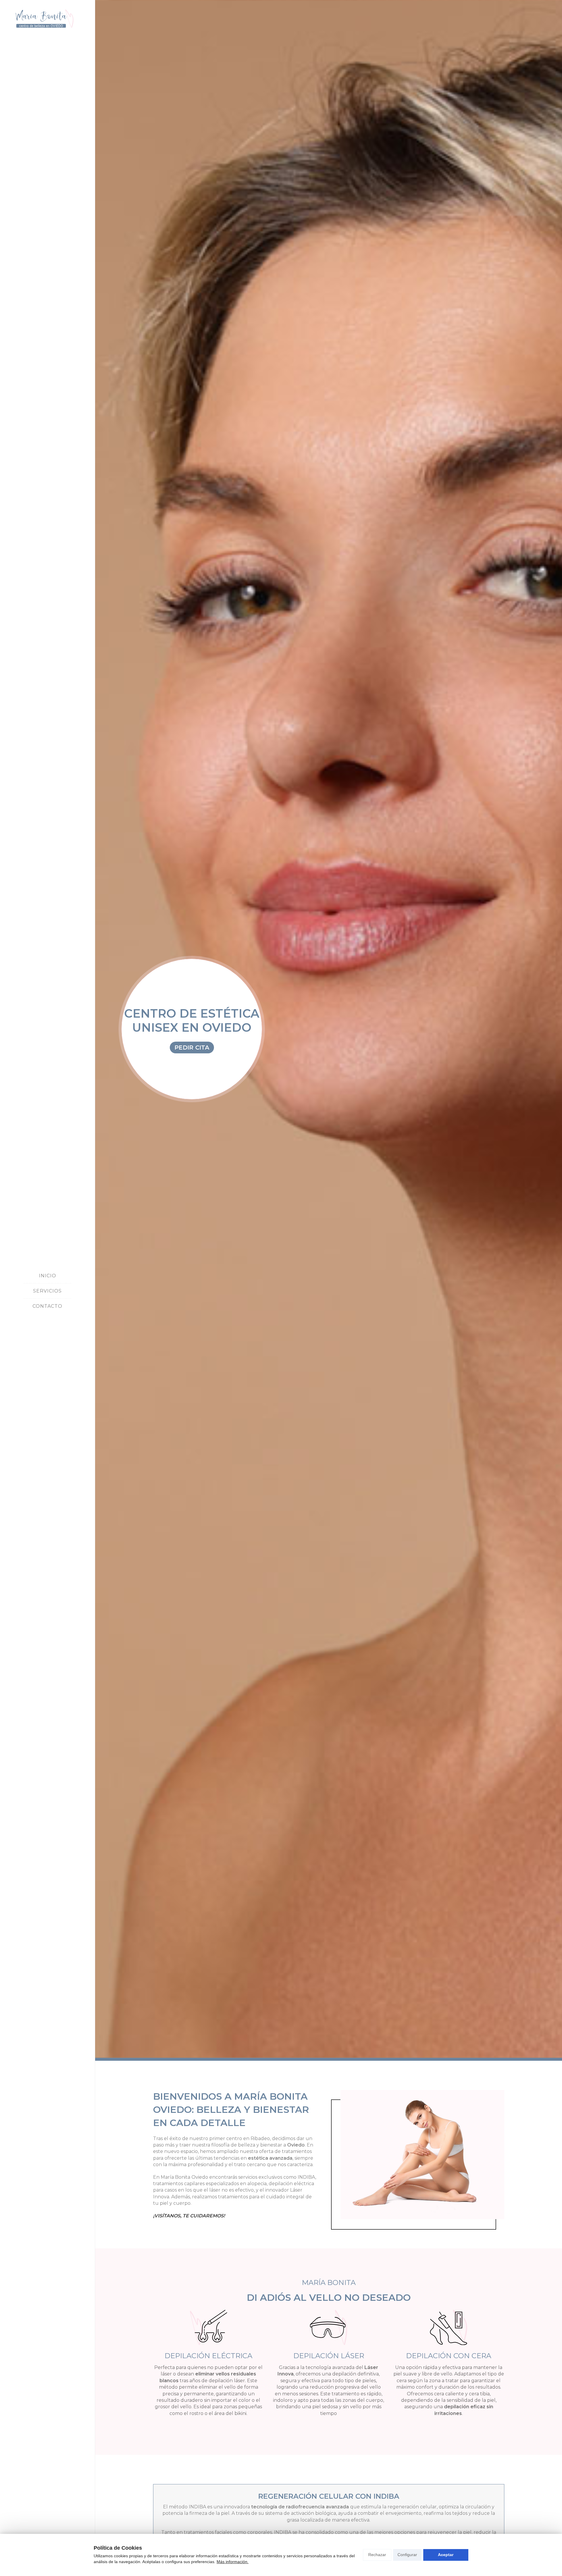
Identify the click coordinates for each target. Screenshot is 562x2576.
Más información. (233, 2562)
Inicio (48, 1276)
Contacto (47, 1306)
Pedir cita (192, 1047)
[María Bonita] (47, 19)
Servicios (47, 1291)
